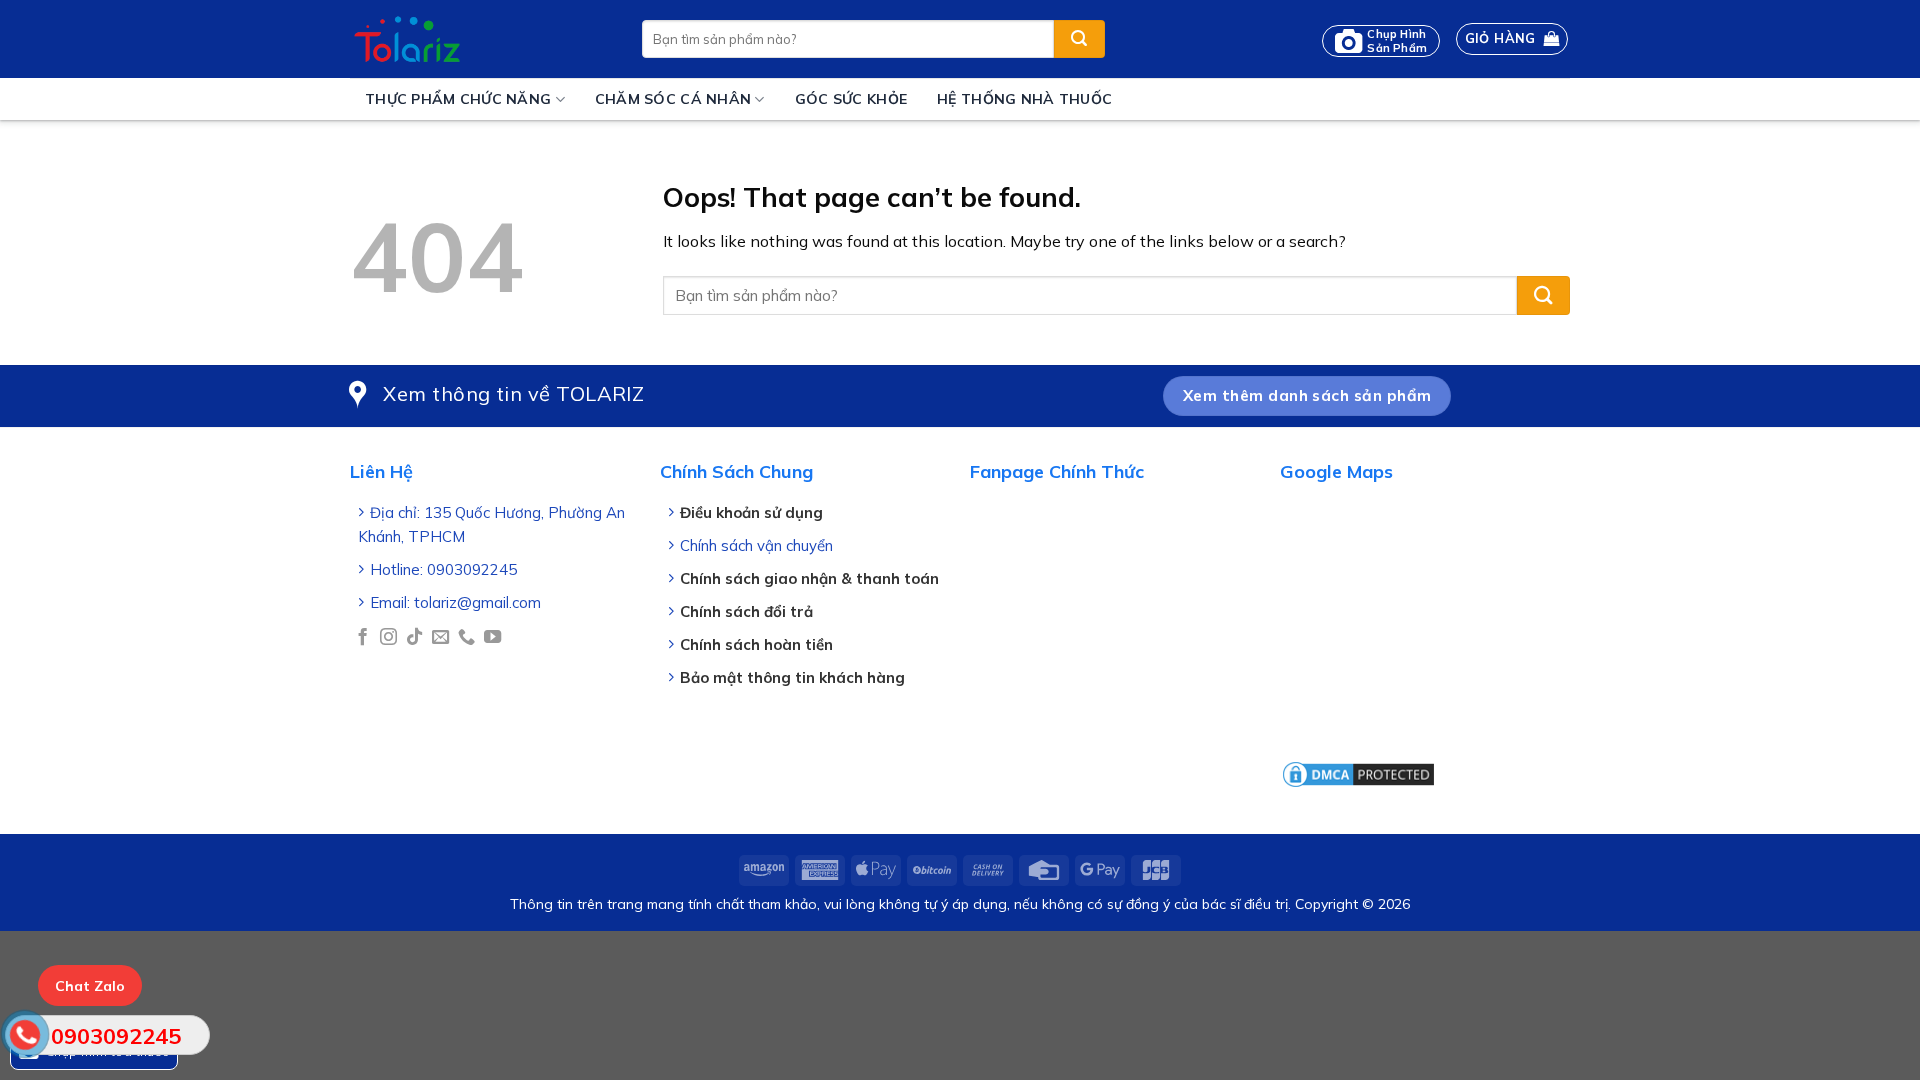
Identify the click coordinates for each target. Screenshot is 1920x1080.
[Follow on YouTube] (492, 638)
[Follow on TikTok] (414, 638)
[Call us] (466, 638)
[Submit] (1079, 39)
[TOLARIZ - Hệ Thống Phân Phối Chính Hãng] (481, 39)
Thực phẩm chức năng (458, 99)
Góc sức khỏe (851, 99)
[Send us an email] (440, 638)
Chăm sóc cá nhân (673, 99)
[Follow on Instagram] (388, 638)
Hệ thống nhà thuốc (1024, 99)
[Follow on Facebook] (362, 638)
